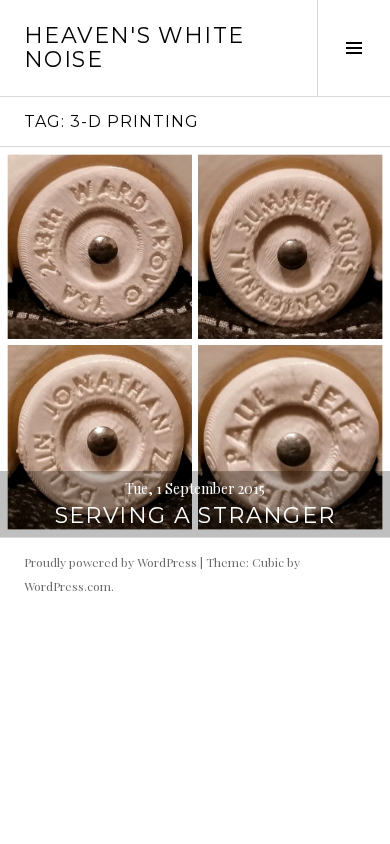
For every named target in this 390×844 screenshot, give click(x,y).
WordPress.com (67, 586)
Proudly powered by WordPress (110, 562)
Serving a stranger (195, 515)
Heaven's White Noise (134, 47)
